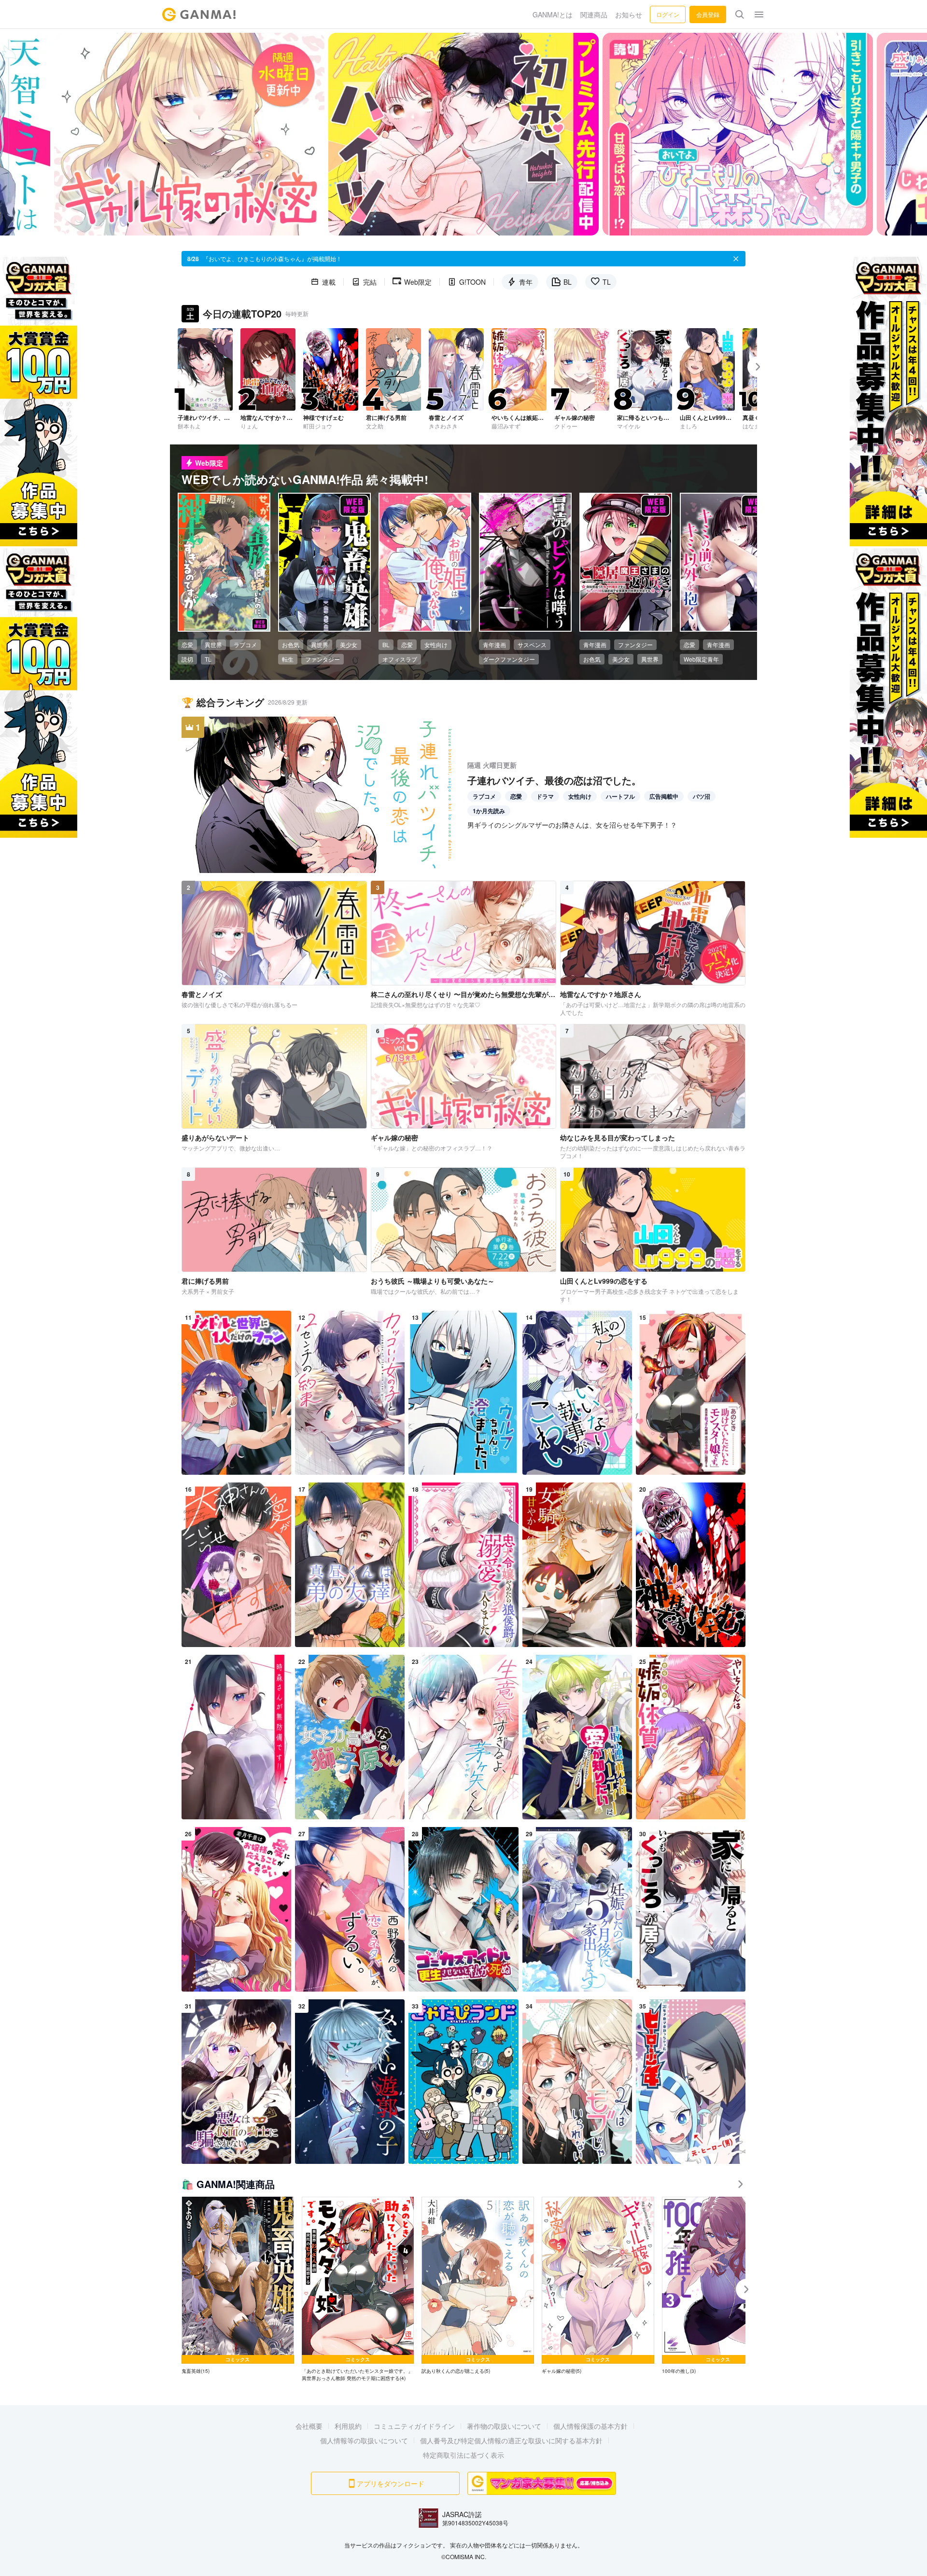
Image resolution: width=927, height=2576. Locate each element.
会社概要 (309, 2426)
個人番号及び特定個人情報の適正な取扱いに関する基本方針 (511, 2440)
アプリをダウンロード (391, 2483)
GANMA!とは (553, 14)
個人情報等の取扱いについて (364, 2440)
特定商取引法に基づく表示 (463, 2455)
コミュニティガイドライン (414, 2426)
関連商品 (594, 14)
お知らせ (629, 14)
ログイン (668, 14)
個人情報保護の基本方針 (590, 2426)
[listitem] (238, 2286)
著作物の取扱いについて (504, 2426)
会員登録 (708, 14)
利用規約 (348, 2426)
